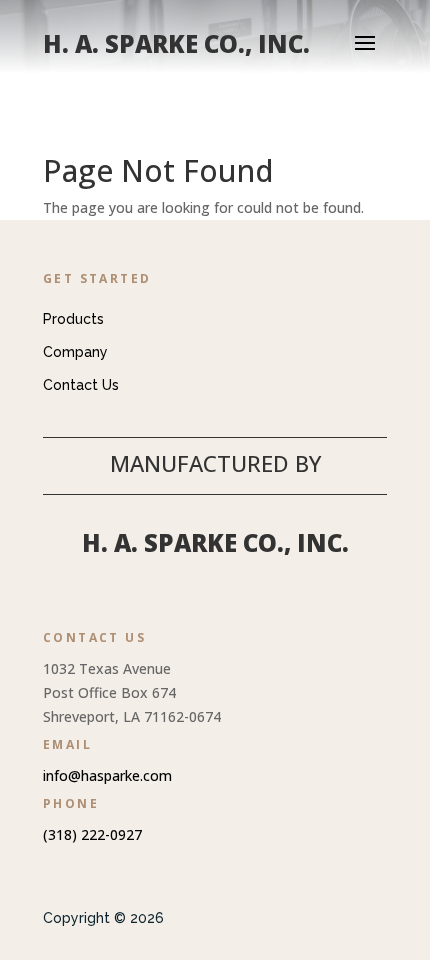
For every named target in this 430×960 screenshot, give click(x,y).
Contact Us (81, 385)
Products (73, 319)
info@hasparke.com (107, 775)
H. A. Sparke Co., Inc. (215, 542)
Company (75, 352)
